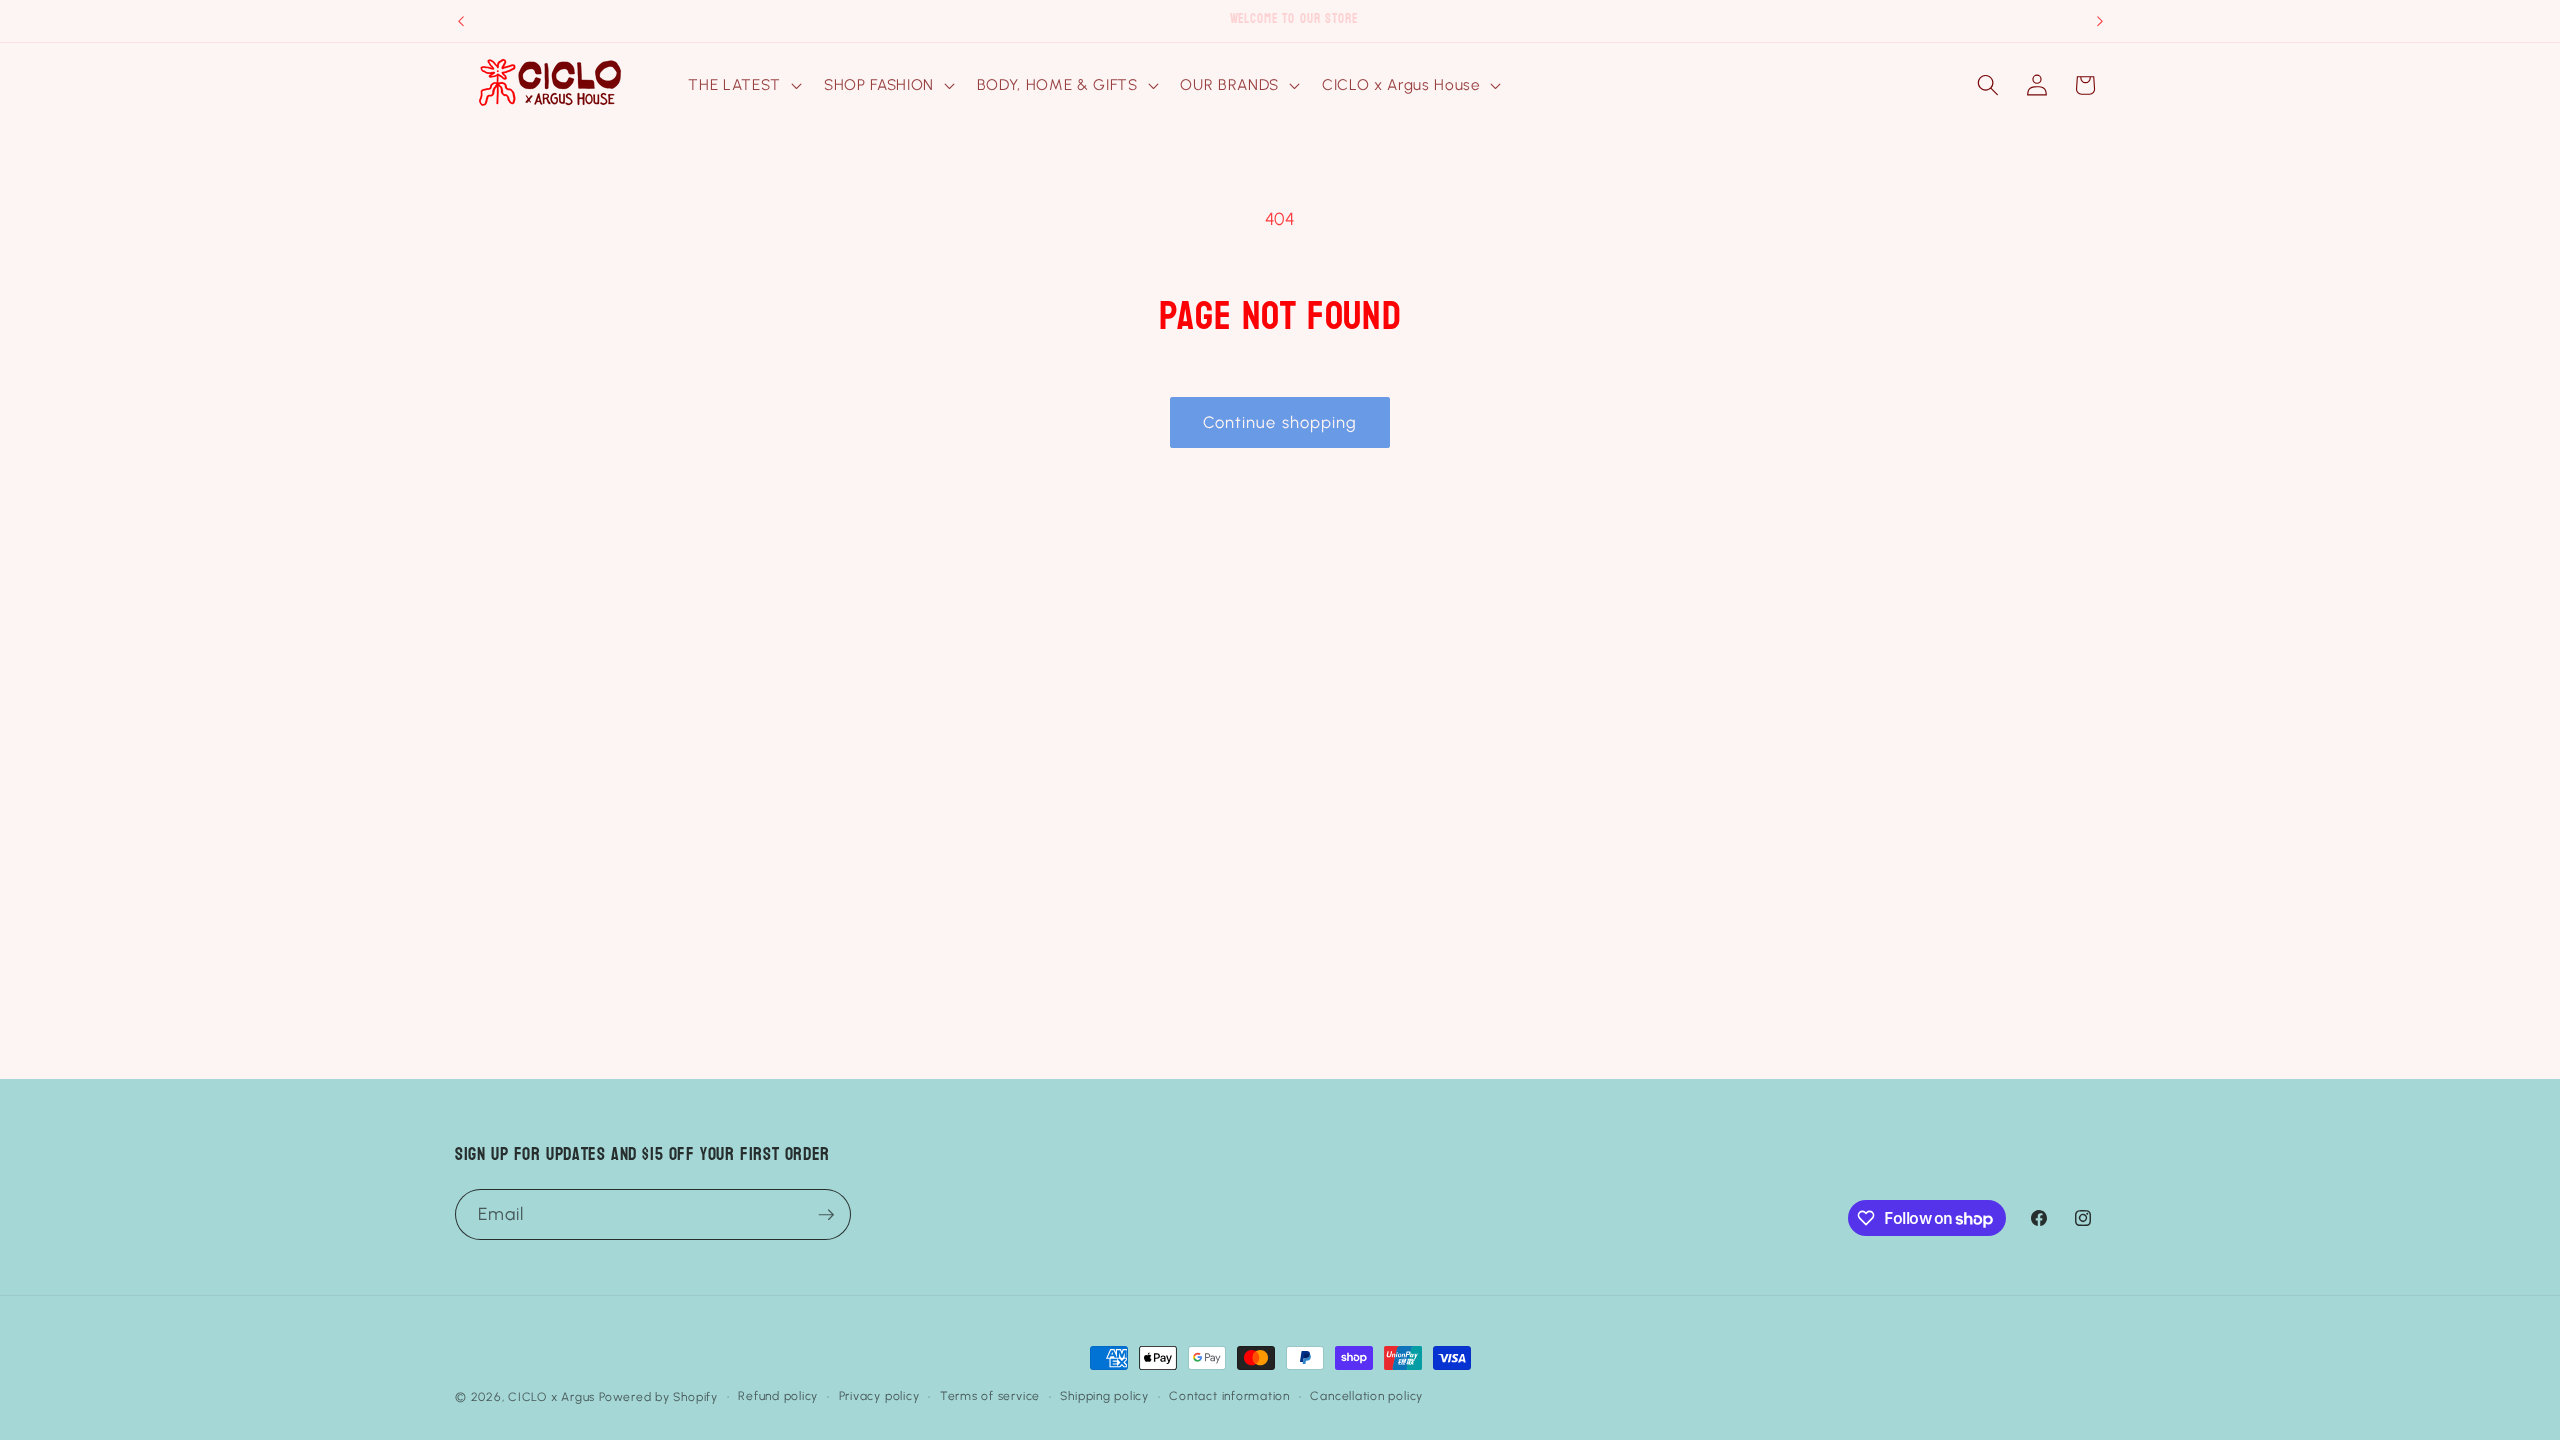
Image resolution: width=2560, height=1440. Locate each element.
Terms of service (990, 1396)
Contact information (1229, 1396)
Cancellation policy (1366, 1396)
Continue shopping (1280, 422)
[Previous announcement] (461, 21)
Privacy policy (879, 1396)
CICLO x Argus (551, 1397)
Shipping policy (1104, 1396)
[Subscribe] (826, 1215)
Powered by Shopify (658, 1397)
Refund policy (778, 1396)
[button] (742, 85)
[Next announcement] (2100, 21)
